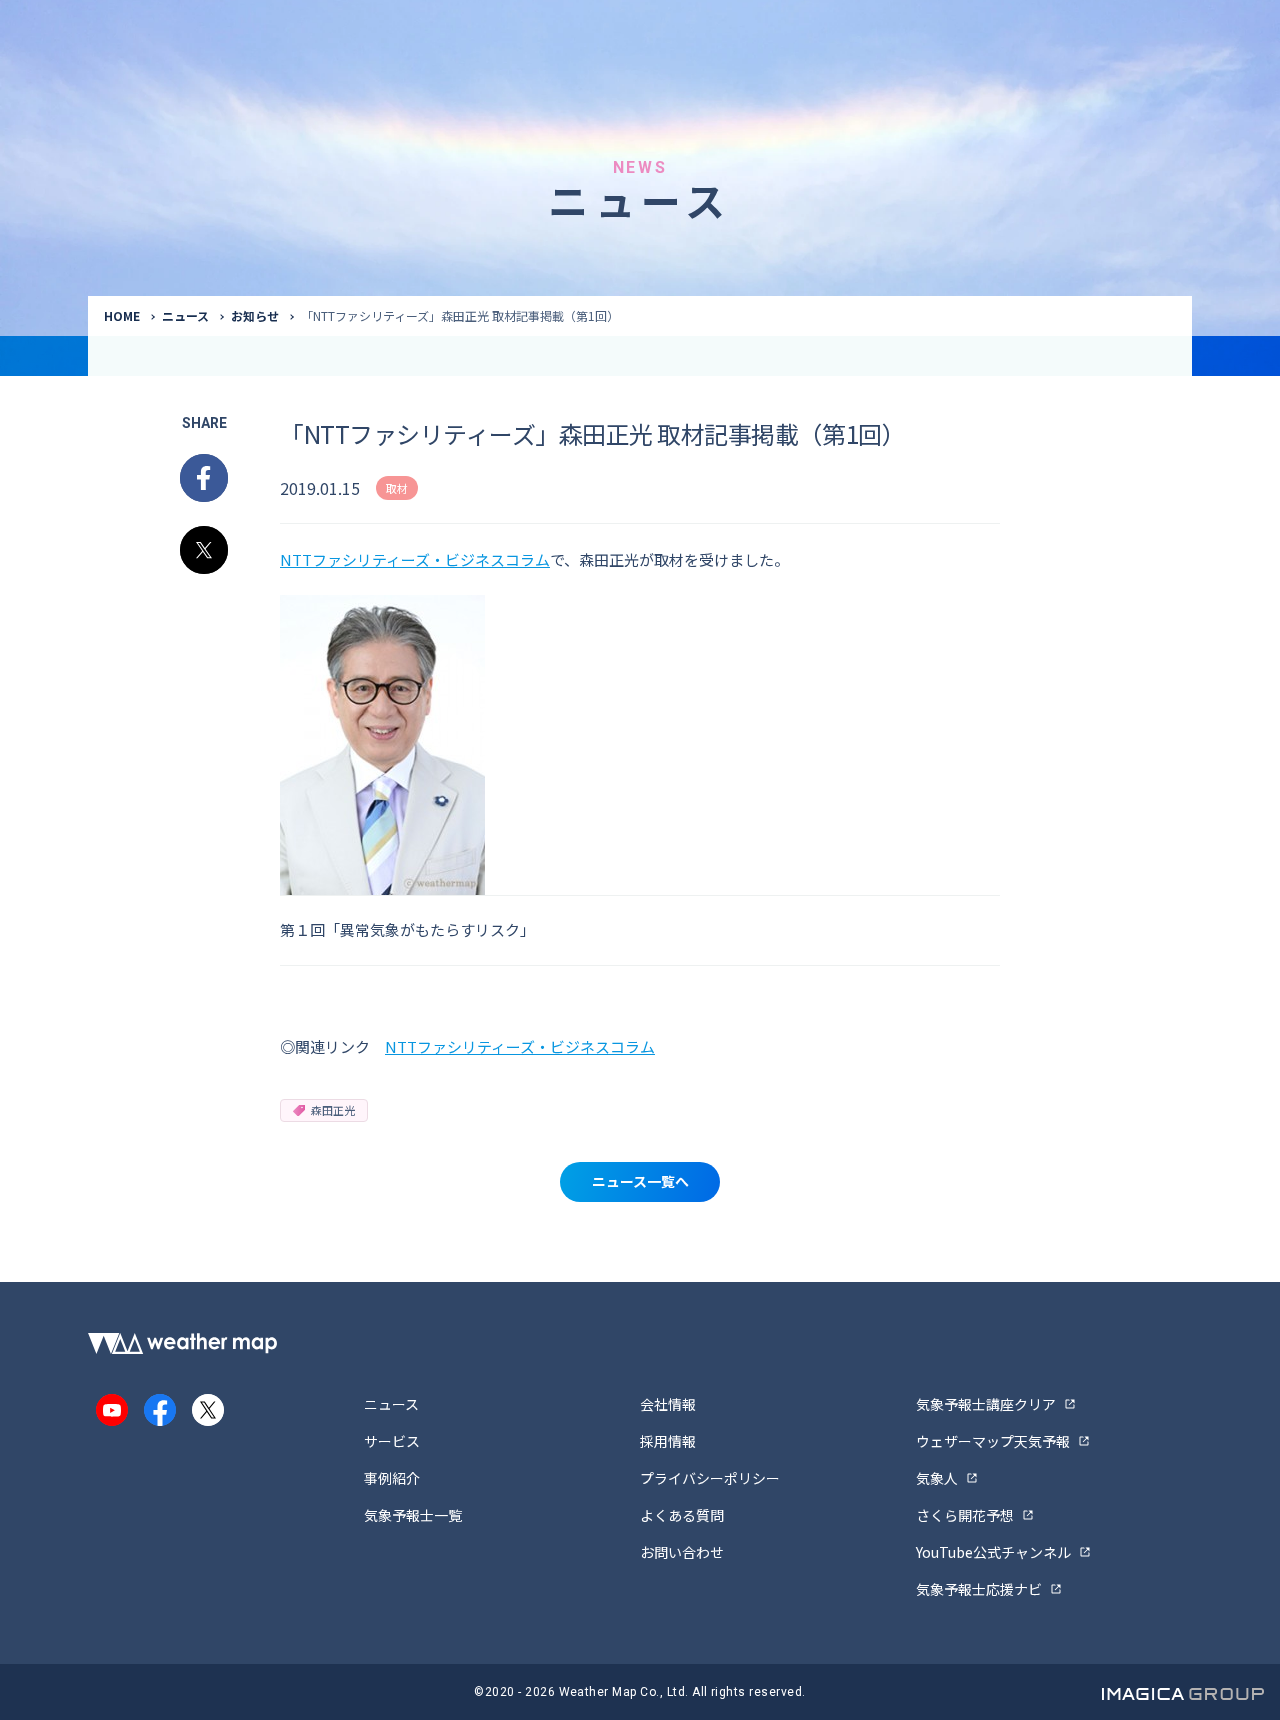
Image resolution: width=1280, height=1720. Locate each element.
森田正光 (333, 1110)
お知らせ (255, 315)
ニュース (185, 315)
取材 (397, 488)
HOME (122, 315)
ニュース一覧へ (640, 1181)
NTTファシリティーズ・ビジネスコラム (415, 559)
